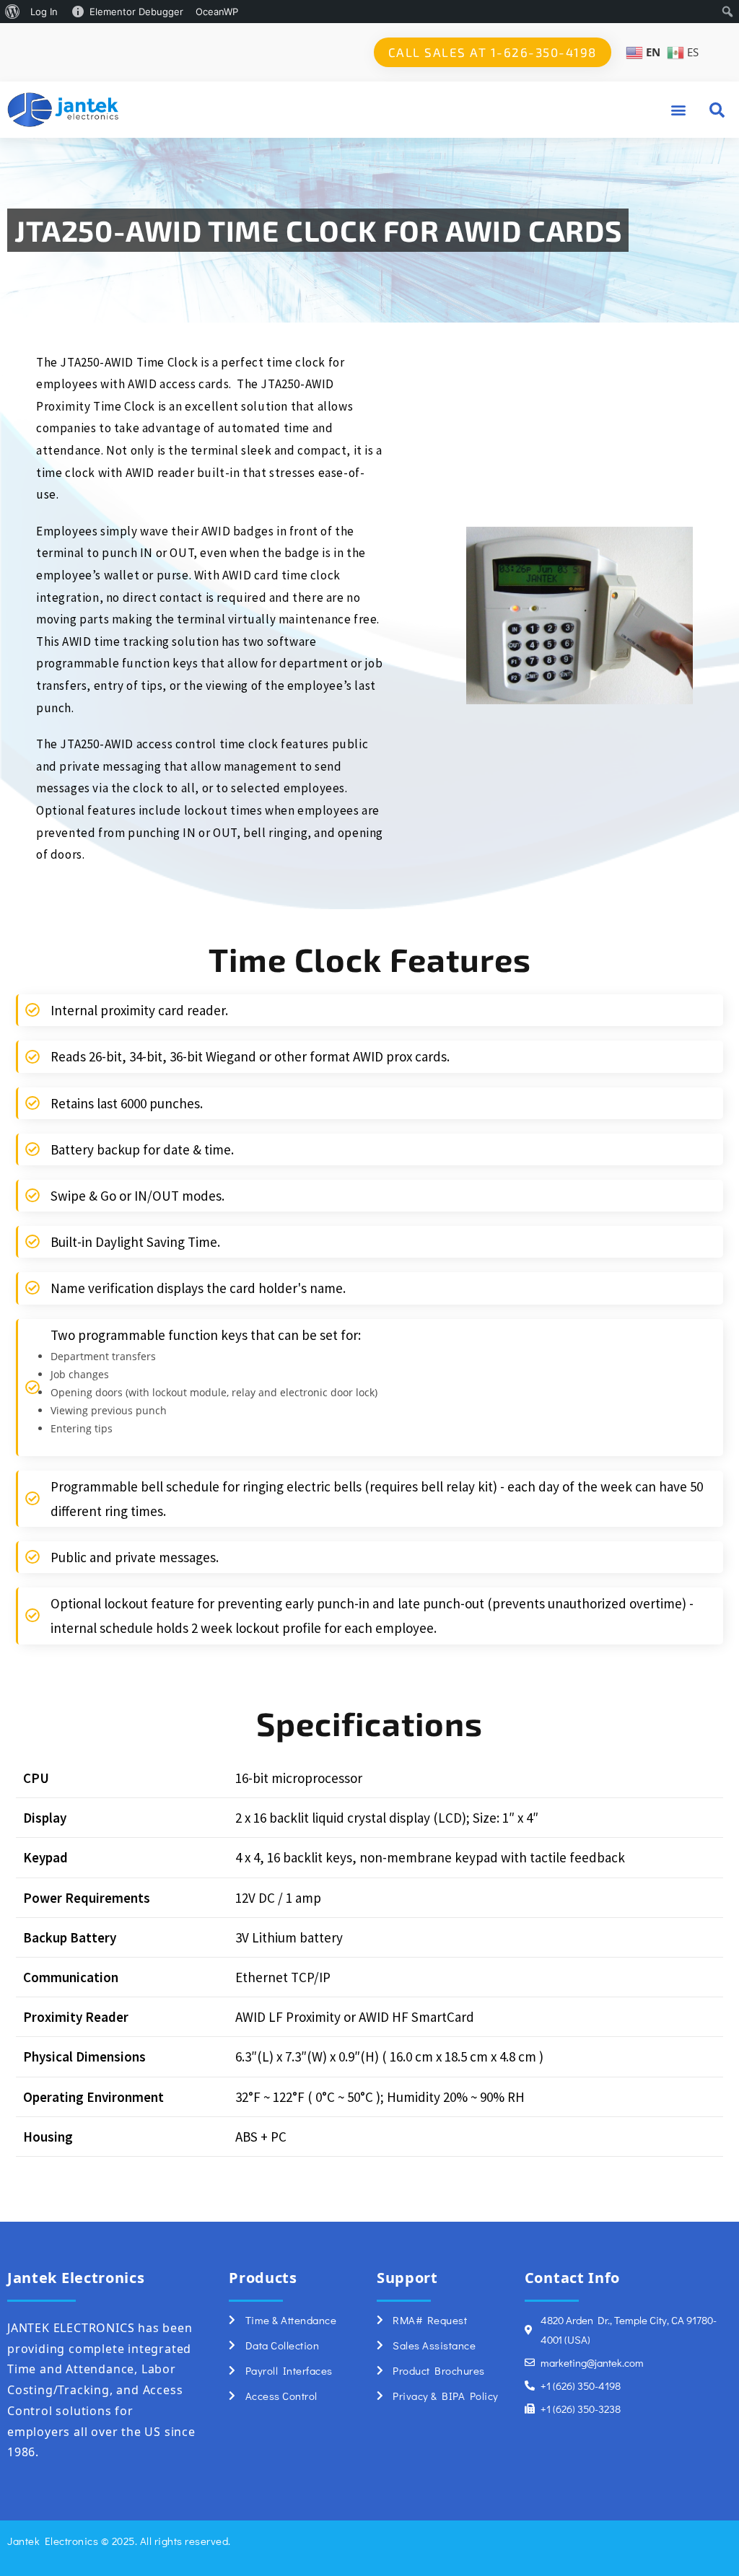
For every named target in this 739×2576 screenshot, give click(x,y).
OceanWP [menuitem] (217, 12)
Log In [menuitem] (44, 12)
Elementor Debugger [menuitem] (136, 12)
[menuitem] (13, 12)
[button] (678, 109)
